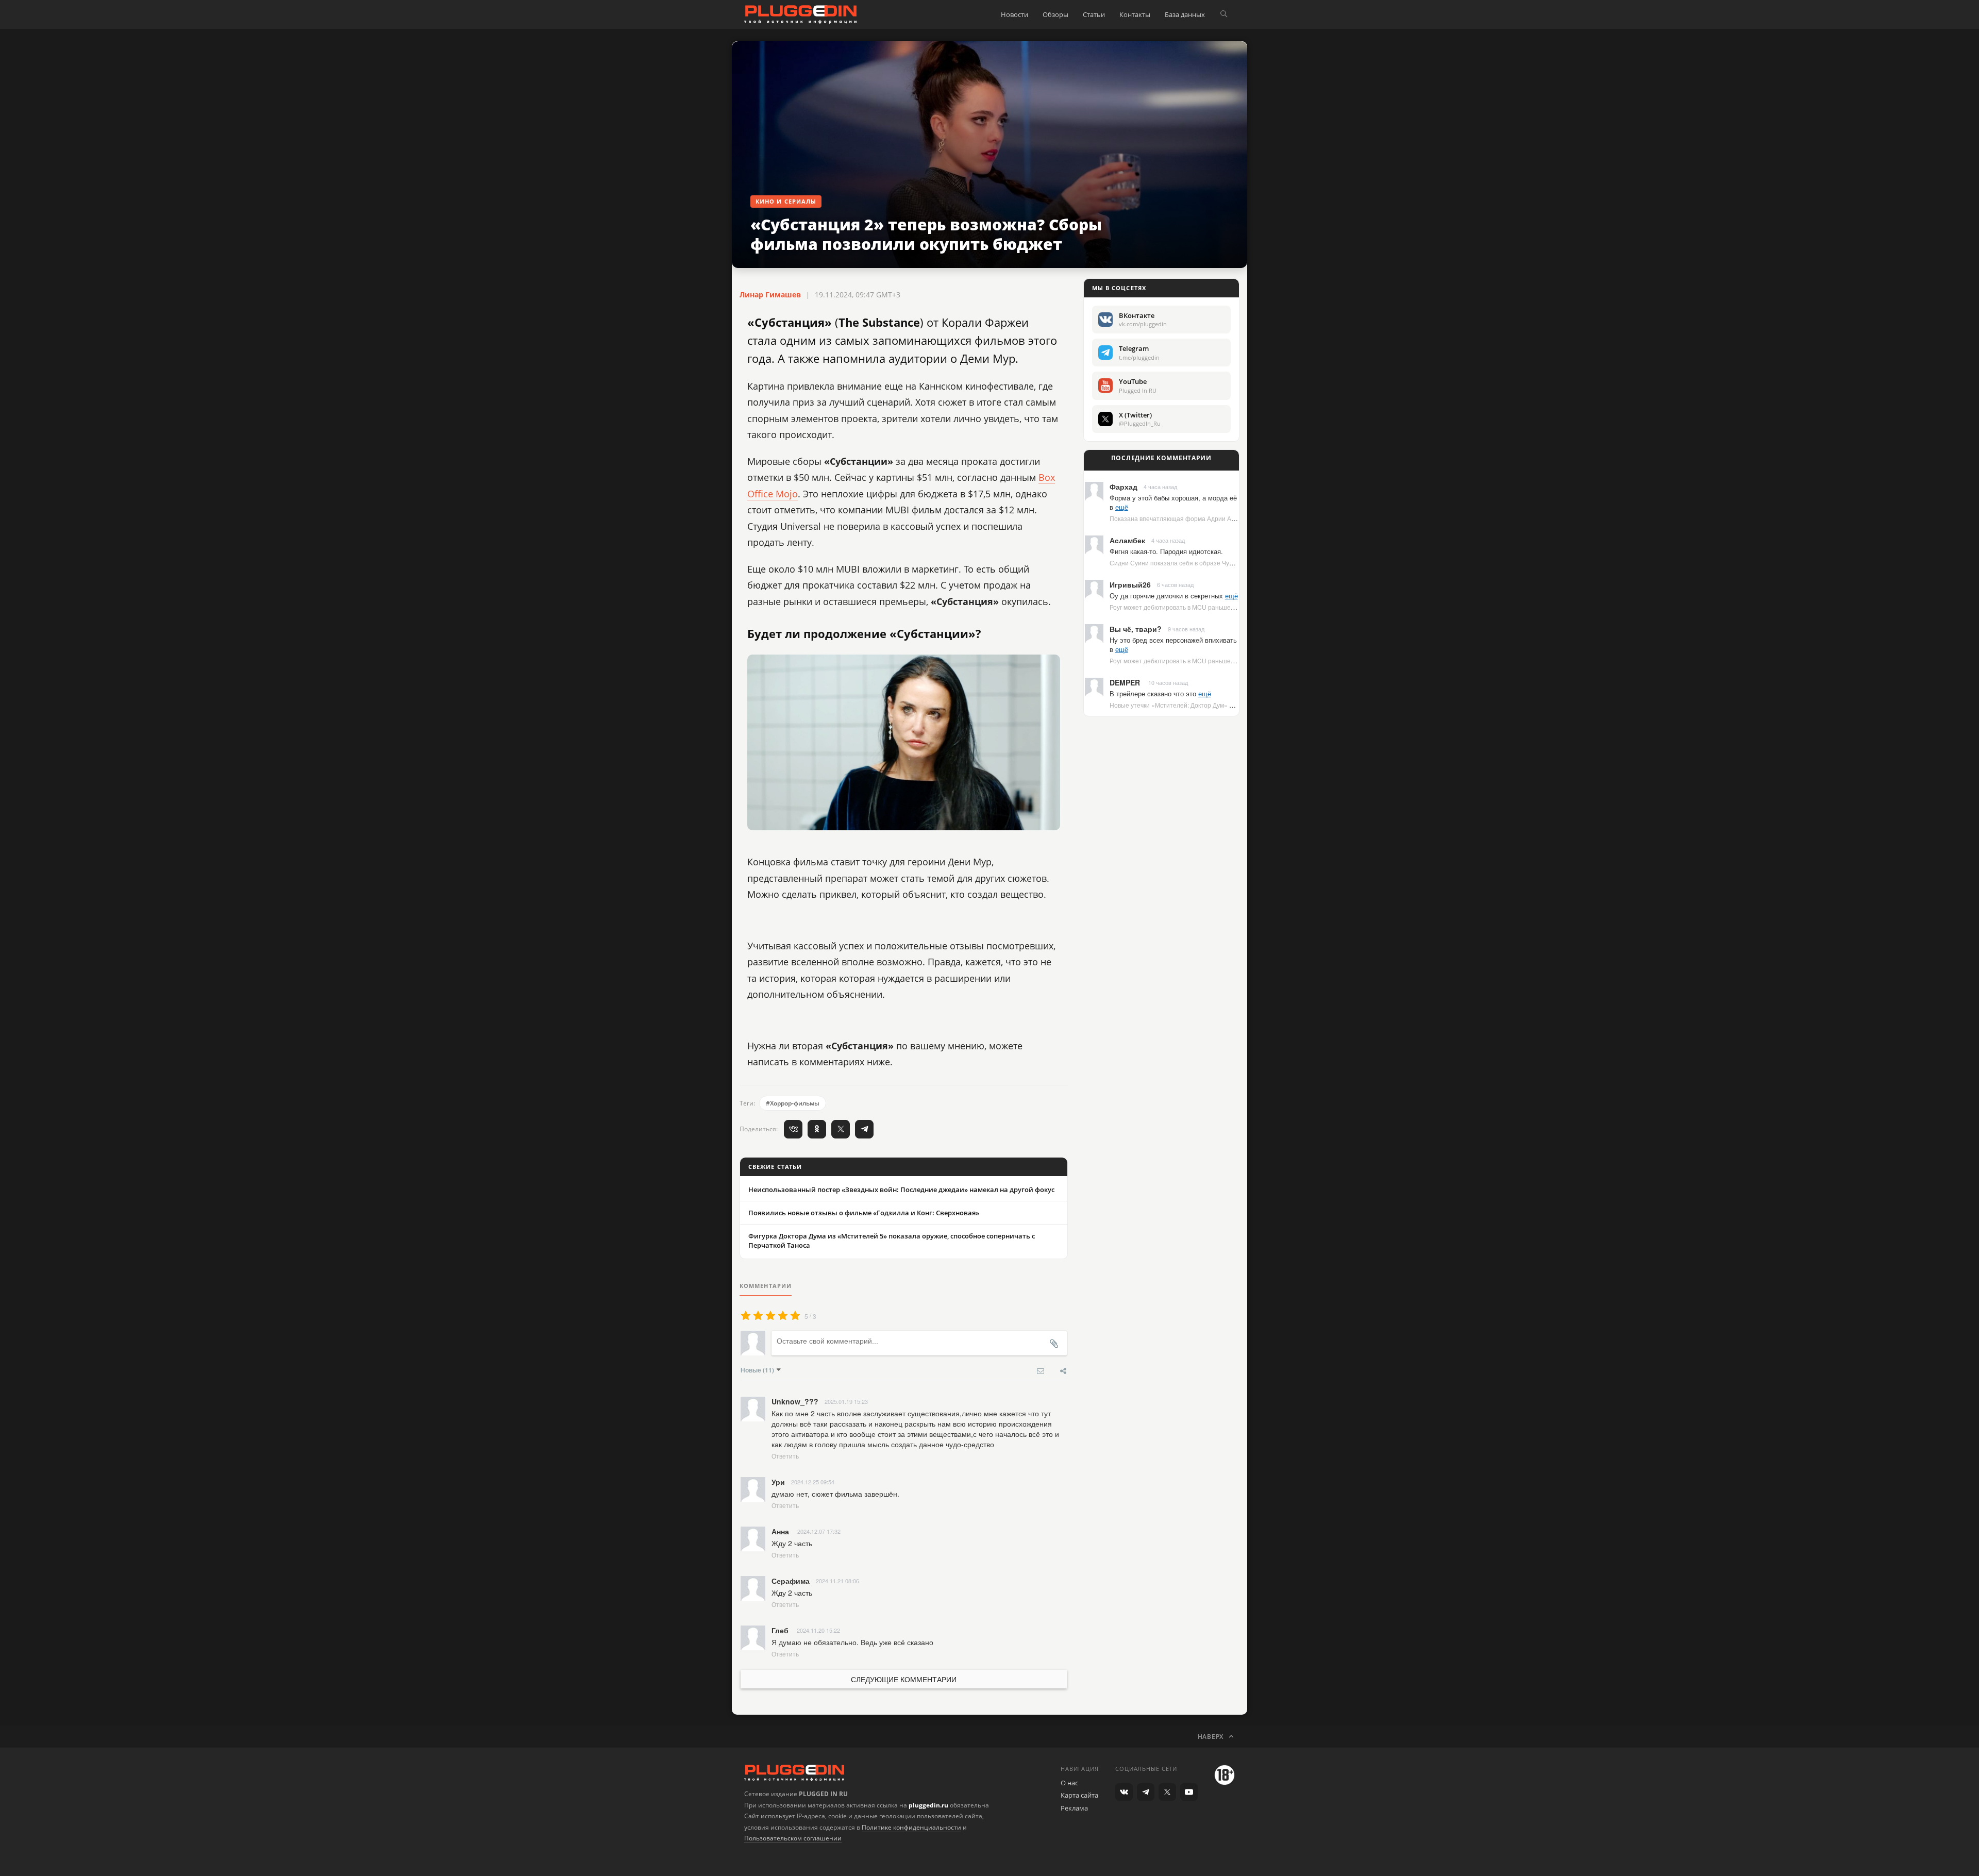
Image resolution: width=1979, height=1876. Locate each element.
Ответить (785, 1456)
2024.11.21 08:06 (837, 1581)
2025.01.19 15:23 (846, 1401)
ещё (1122, 507)
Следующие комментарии (904, 1679)
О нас (1069, 1783)
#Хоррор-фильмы (793, 1103)
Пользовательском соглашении (793, 1838)
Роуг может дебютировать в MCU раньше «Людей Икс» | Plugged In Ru (1213, 607)
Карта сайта (1079, 1795)
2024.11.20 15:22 (818, 1630)
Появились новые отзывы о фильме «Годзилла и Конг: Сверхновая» (864, 1213)
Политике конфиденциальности (911, 1827)
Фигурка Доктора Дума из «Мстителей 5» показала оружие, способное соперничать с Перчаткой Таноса (892, 1241)
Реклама (1074, 1808)
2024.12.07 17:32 (819, 1531)
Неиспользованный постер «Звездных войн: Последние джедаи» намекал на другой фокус (901, 1190)
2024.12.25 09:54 (813, 1482)
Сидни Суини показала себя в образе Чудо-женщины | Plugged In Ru (1211, 563)
